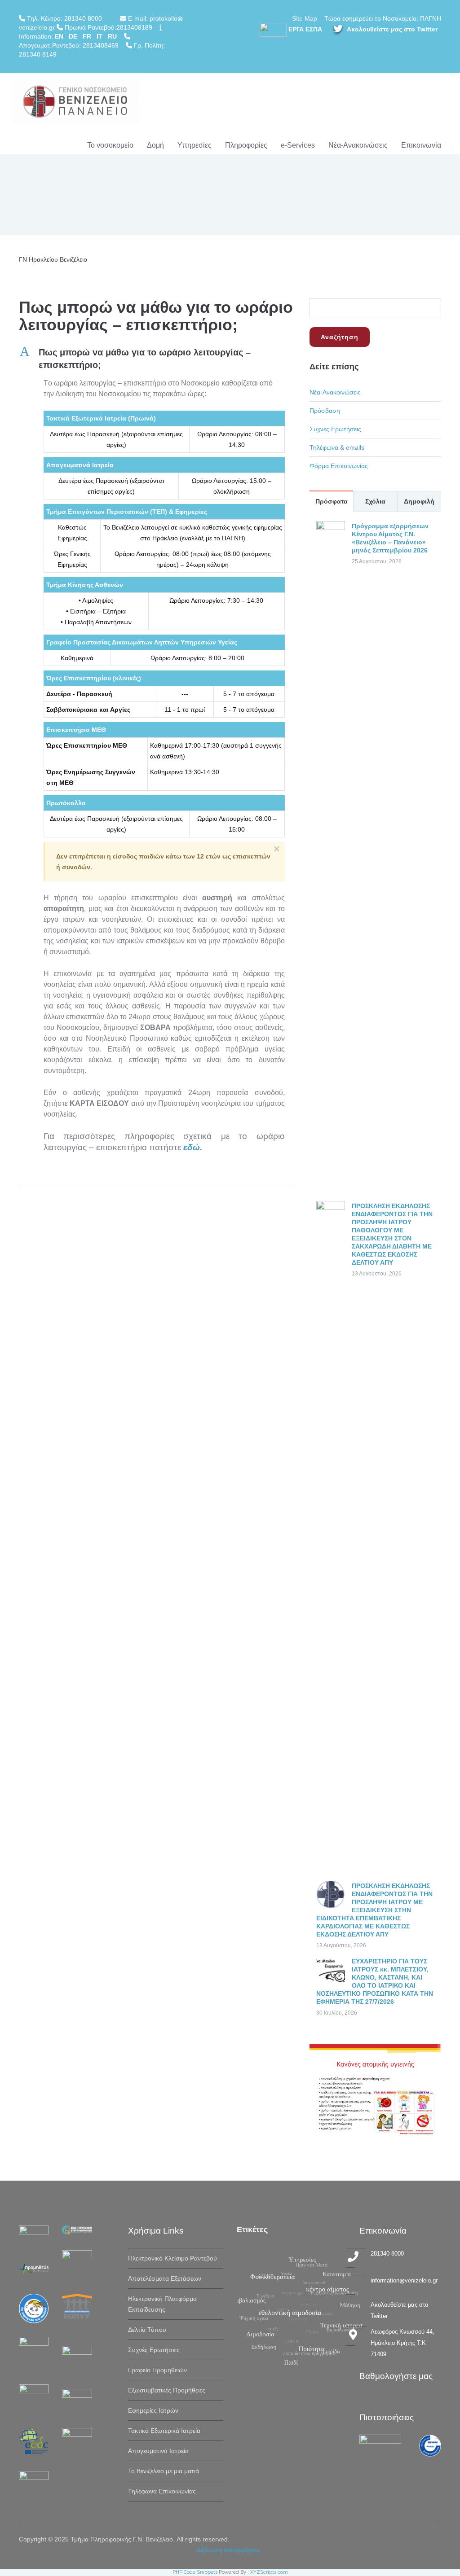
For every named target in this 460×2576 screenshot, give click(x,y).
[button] (157, 359)
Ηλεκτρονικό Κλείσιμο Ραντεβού (172, 2258)
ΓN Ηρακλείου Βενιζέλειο (53, 259)
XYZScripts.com (269, 2572)
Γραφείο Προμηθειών (157, 2370)
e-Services (298, 145)
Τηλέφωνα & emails (337, 447)
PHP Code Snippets (195, 2572)
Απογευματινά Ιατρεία (158, 2451)
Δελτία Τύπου (147, 2330)
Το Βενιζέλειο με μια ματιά (164, 2471)
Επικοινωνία (421, 145)
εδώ (192, 1147)
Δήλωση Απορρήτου (228, 2550)
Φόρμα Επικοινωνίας (339, 466)
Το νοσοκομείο (110, 145)
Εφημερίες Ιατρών (153, 2410)
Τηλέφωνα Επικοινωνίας (162, 2491)
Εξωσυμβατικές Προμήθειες (167, 2390)
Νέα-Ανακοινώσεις (358, 145)
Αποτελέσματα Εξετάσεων (165, 2278)
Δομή (155, 145)
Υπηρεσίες (195, 145)
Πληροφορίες (246, 145)
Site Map (305, 18)
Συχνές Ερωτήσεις (335, 429)
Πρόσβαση (325, 411)
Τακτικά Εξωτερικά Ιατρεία (164, 2431)
